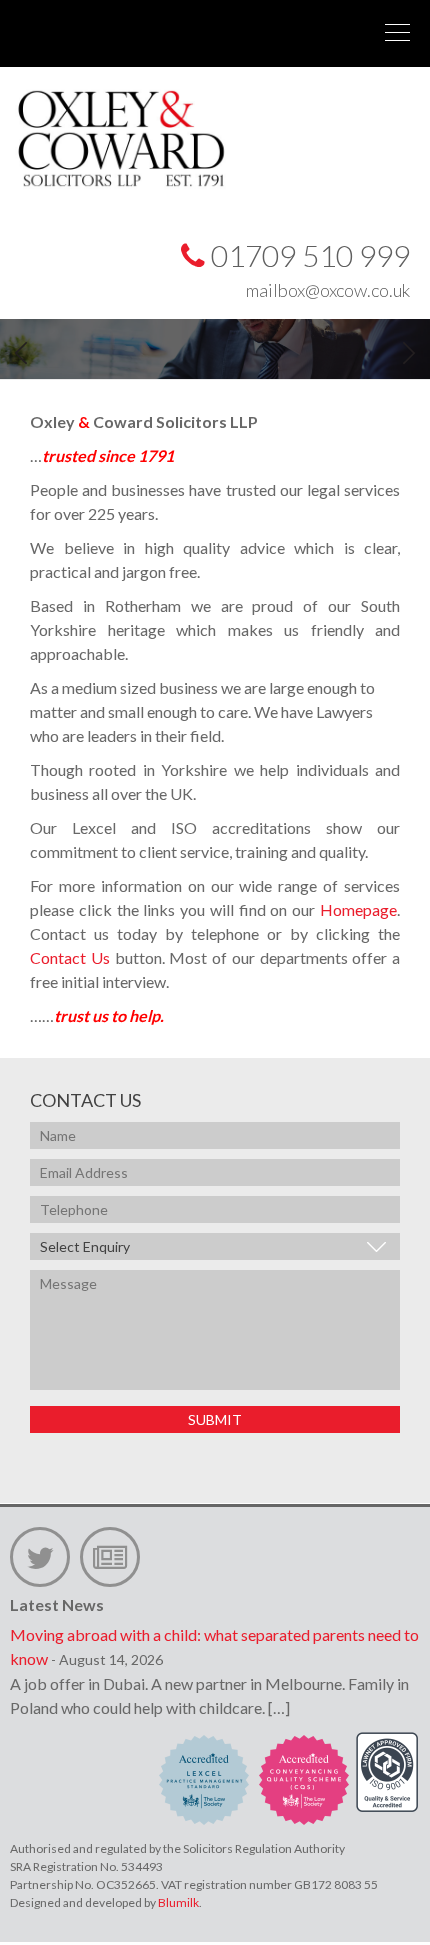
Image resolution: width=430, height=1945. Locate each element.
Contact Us (70, 957)
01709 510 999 (307, 255)
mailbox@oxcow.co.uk (328, 290)
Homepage (358, 909)
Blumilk (178, 1902)
